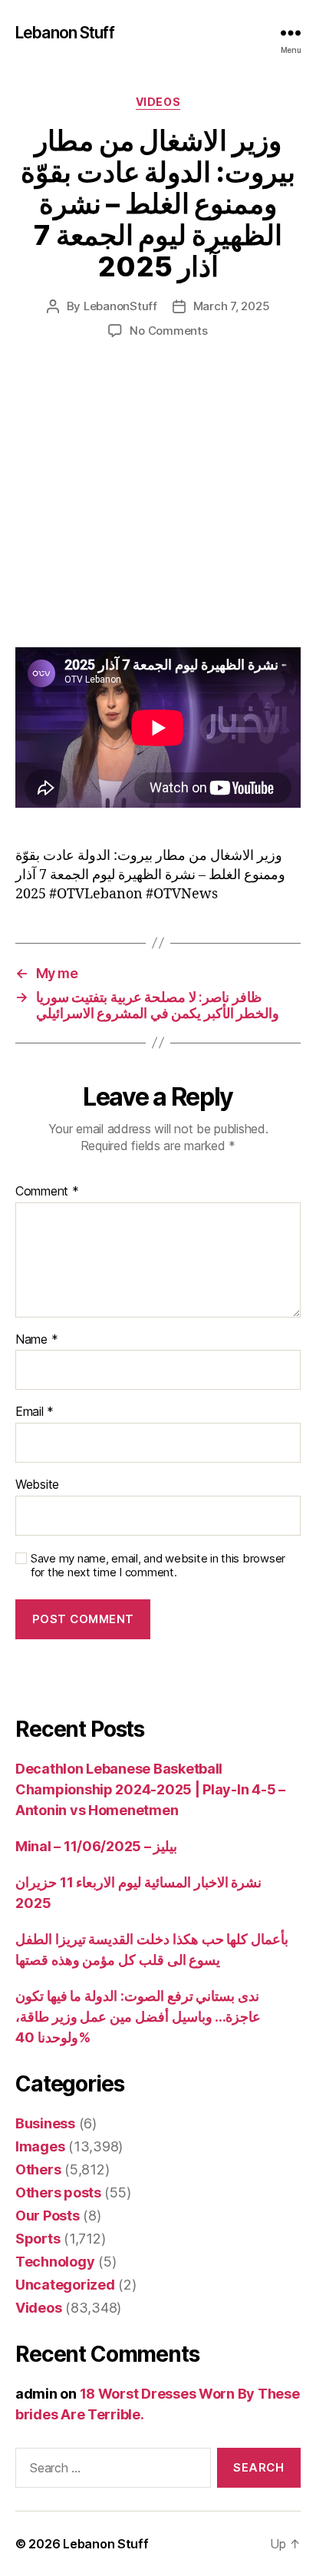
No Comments (168, 331)
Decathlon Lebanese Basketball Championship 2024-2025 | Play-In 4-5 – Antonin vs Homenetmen (150, 1789)
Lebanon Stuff (65, 33)
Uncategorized (65, 2285)
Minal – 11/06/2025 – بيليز (96, 1846)
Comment (47, 1192)
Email (35, 1412)
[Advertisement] (158, 509)
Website (37, 1485)
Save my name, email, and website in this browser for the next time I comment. (158, 1566)
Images (40, 2146)
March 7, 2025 (232, 306)
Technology (55, 2262)
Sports (38, 2239)
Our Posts (48, 2216)
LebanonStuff (120, 306)
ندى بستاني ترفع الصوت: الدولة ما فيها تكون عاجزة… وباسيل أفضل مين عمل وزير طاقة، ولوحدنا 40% (138, 2017)
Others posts (58, 2192)
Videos (158, 102)
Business (45, 2123)
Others (38, 2169)
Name (36, 1340)
